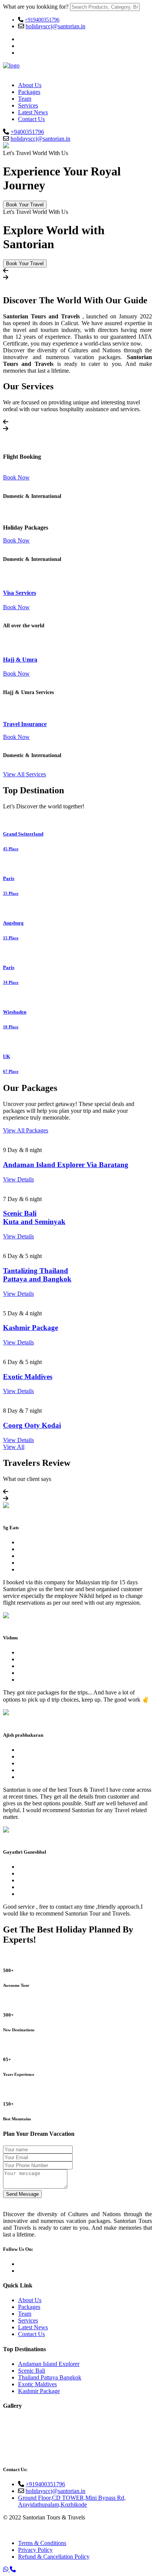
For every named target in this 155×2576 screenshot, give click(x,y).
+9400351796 (27, 132)
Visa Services (20, 593)
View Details (18, 1179)
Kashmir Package (30, 1328)
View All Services (24, 774)
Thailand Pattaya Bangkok (50, 2377)
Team (25, 99)
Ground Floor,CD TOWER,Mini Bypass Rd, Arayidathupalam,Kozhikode (72, 2501)
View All (14, 1447)
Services (28, 105)
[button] (77, 271)
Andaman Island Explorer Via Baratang (66, 1165)
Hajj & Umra (20, 660)
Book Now (16, 477)
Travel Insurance (25, 724)
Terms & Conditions (42, 2543)
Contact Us (31, 119)
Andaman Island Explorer (49, 2364)
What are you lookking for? (36, 7)
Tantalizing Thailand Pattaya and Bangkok (37, 1275)
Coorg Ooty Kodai (32, 1425)
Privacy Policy (35, 2550)
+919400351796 (42, 20)
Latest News (33, 112)
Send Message (22, 2194)
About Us (30, 85)
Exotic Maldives (28, 1377)
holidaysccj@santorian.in (55, 26)
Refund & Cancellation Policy (54, 2557)
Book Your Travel (25, 205)
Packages (29, 92)
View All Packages (26, 1130)
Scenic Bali (32, 2371)
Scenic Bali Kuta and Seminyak (34, 1217)
